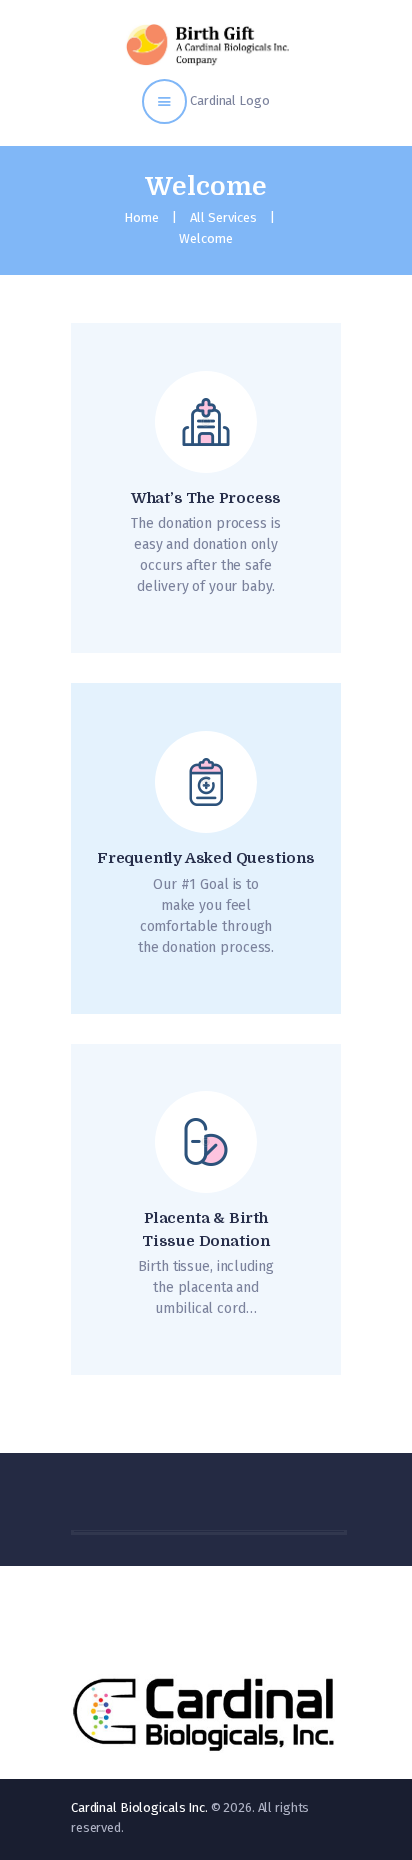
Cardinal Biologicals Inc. (139, 1807)
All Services (223, 217)
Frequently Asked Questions (206, 858)
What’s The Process (206, 498)
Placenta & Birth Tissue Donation (206, 1229)
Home (141, 217)
